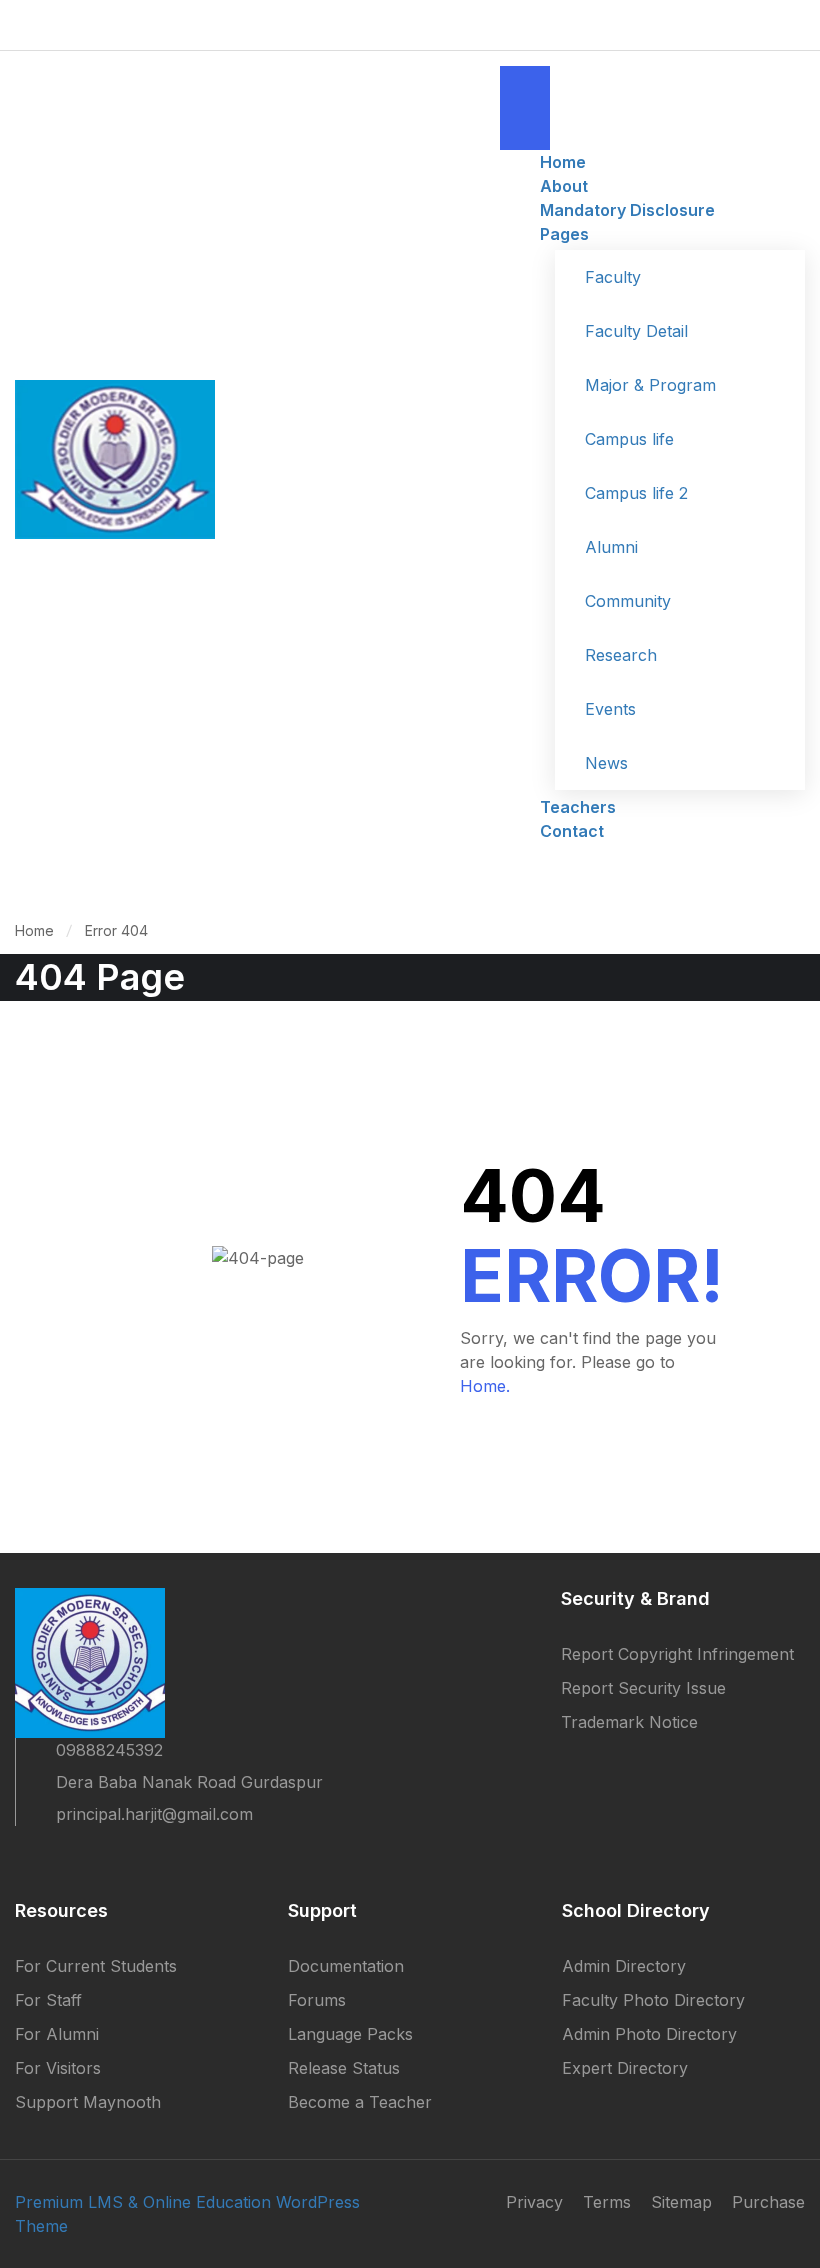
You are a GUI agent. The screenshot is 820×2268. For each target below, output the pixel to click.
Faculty (613, 277)
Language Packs (350, 2034)
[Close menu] (525, 129)
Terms (607, 2202)
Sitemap (681, 2202)
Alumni (611, 547)
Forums (317, 2000)
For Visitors (58, 2068)
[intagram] (131, 1858)
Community (628, 601)
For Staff (48, 2000)
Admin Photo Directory (649, 2034)
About (564, 186)
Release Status (344, 2068)
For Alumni (57, 2034)
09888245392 (109, 1750)
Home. (485, 1386)
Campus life (629, 439)
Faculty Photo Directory (653, 2000)
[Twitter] (59, 1858)
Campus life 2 (636, 493)
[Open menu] (525, 87)
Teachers (578, 807)
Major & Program (650, 385)
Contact (572, 831)
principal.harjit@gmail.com (154, 1814)
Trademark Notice (629, 1722)
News (606, 763)
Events (610, 709)
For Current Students (96, 1966)
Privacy (534, 2202)
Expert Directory (625, 2068)
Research (621, 655)
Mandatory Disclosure (627, 210)
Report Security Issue (643, 1688)
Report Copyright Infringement (677, 1654)
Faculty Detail (636, 331)
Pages (564, 234)
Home (563, 162)
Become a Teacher (360, 2102)
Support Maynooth (88, 2102)
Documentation (346, 1966)
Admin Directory (624, 1966)
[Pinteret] (95, 1858)
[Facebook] (23, 1858)
